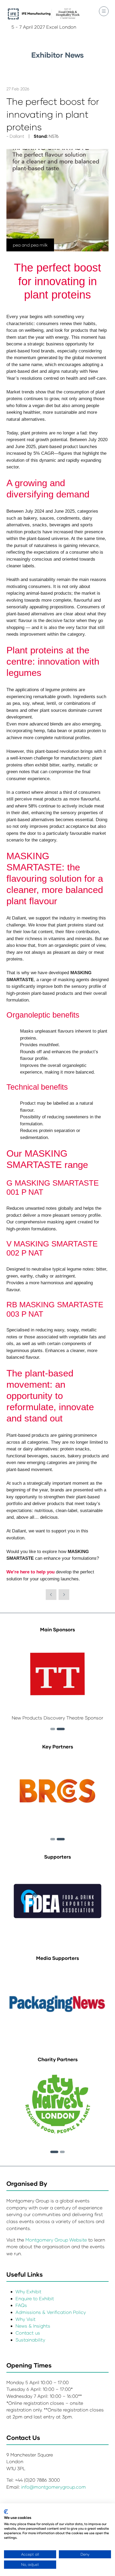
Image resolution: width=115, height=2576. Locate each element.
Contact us (28, 2333)
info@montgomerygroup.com (53, 2487)
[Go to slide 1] (54, 2152)
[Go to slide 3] (61, 1729)
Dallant (17, 136)
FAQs (21, 2305)
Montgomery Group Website (57, 2240)
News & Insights (33, 2326)
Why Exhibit (28, 2292)
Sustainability (30, 2340)
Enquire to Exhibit (35, 2298)
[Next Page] (64, 1595)
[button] (104, 11)
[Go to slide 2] (53, 1729)
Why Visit (26, 2319)
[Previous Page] (51, 1595)
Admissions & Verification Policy (51, 2312)
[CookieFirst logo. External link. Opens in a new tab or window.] (6, 2512)
